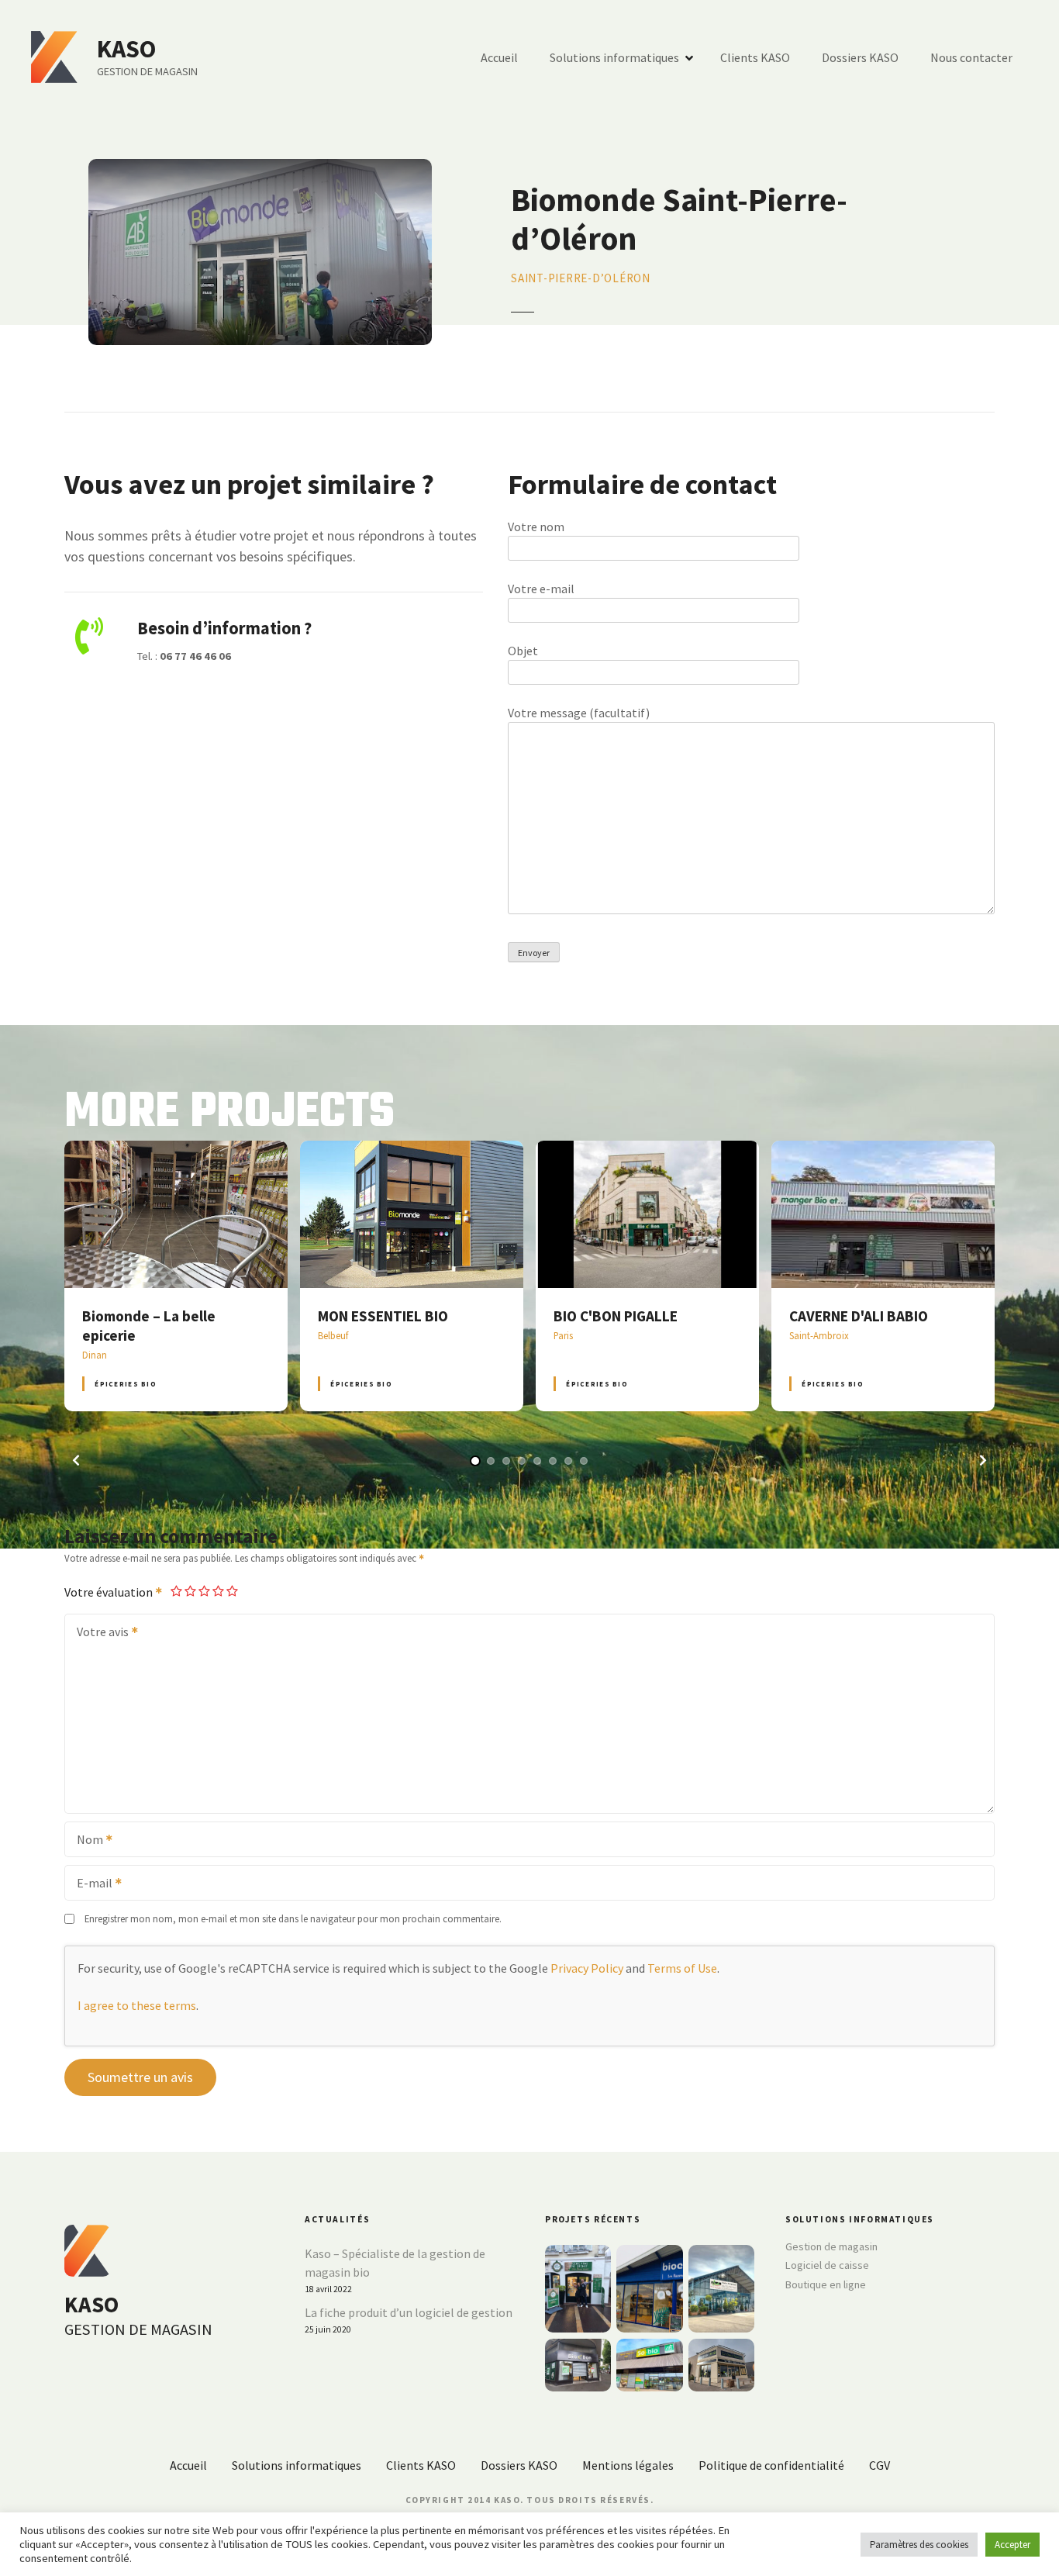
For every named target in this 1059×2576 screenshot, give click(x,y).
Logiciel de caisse (827, 2265)
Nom (85, 1841)
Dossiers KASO (860, 57)
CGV (880, 2465)
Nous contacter (971, 57)
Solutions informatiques (614, 57)
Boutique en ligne (826, 2284)
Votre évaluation (110, 1592)
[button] (76, 1460)
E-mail (90, 1884)
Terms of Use (682, 1968)
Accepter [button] (1012, 2545)
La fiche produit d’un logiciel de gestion (409, 2312)
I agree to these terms (137, 2005)
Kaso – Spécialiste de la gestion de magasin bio (395, 2263)
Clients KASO (755, 57)
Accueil (499, 57)
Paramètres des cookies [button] (919, 2545)
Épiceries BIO (125, 1384)
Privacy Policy (587, 1968)
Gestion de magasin (831, 2246)
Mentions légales (628, 2465)
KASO (126, 49)
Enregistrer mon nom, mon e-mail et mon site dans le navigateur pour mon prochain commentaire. (293, 1918)
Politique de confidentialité (771, 2465)
